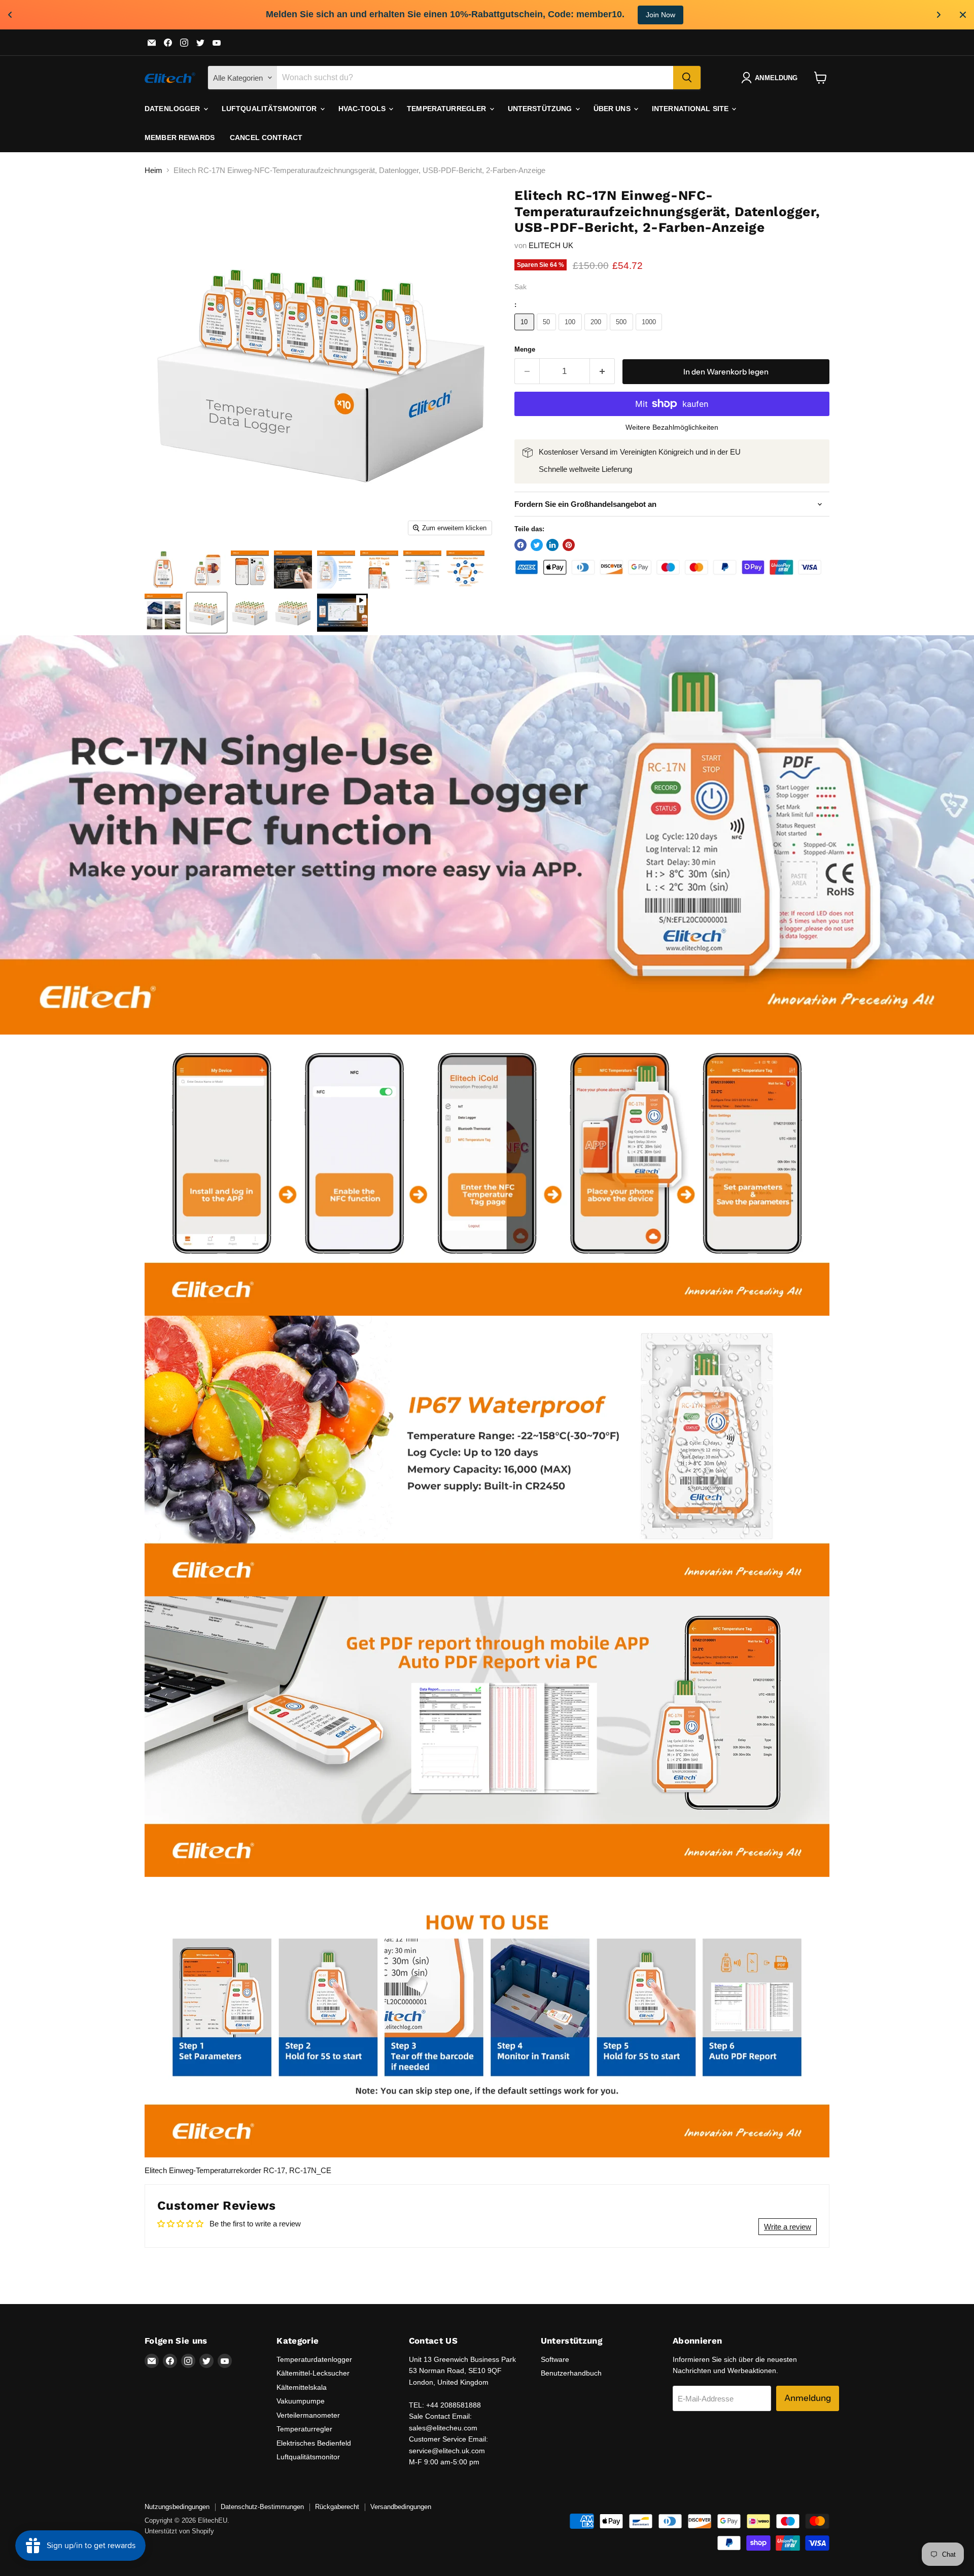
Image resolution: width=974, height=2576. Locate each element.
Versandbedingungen (401, 2507)
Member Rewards (180, 138)
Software (555, 2359)
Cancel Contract (266, 138)
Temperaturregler (447, 109)
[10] (526, 333)
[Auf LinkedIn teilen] (552, 545)
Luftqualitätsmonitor (270, 109)
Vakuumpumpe (301, 2401)
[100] (571, 333)
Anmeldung (808, 2398)
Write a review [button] (788, 2227)
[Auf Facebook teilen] (520, 545)
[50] (548, 333)
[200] (597, 333)
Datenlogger (173, 109)
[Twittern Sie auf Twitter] (537, 545)
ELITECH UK (551, 245)
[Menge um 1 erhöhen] (602, 371)
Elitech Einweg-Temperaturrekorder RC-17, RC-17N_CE (238, 2170)
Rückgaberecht (337, 2507)
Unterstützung (541, 109)
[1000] (650, 333)
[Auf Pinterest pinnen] (569, 545)
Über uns (613, 109)
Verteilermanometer (308, 2415)
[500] (623, 333)
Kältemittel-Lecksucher (313, 2373)
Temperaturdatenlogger (314, 2359)
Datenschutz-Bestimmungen (262, 2507)
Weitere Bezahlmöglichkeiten (672, 427)
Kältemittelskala (302, 2387)
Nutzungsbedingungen (177, 2507)
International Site (691, 109)
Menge (525, 349)
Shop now (591, 15)
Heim (153, 170)
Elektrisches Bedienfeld (314, 2443)
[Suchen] (687, 78)
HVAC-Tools (363, 109)
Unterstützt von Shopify (179, 2531)
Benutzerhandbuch (571, 2373)
